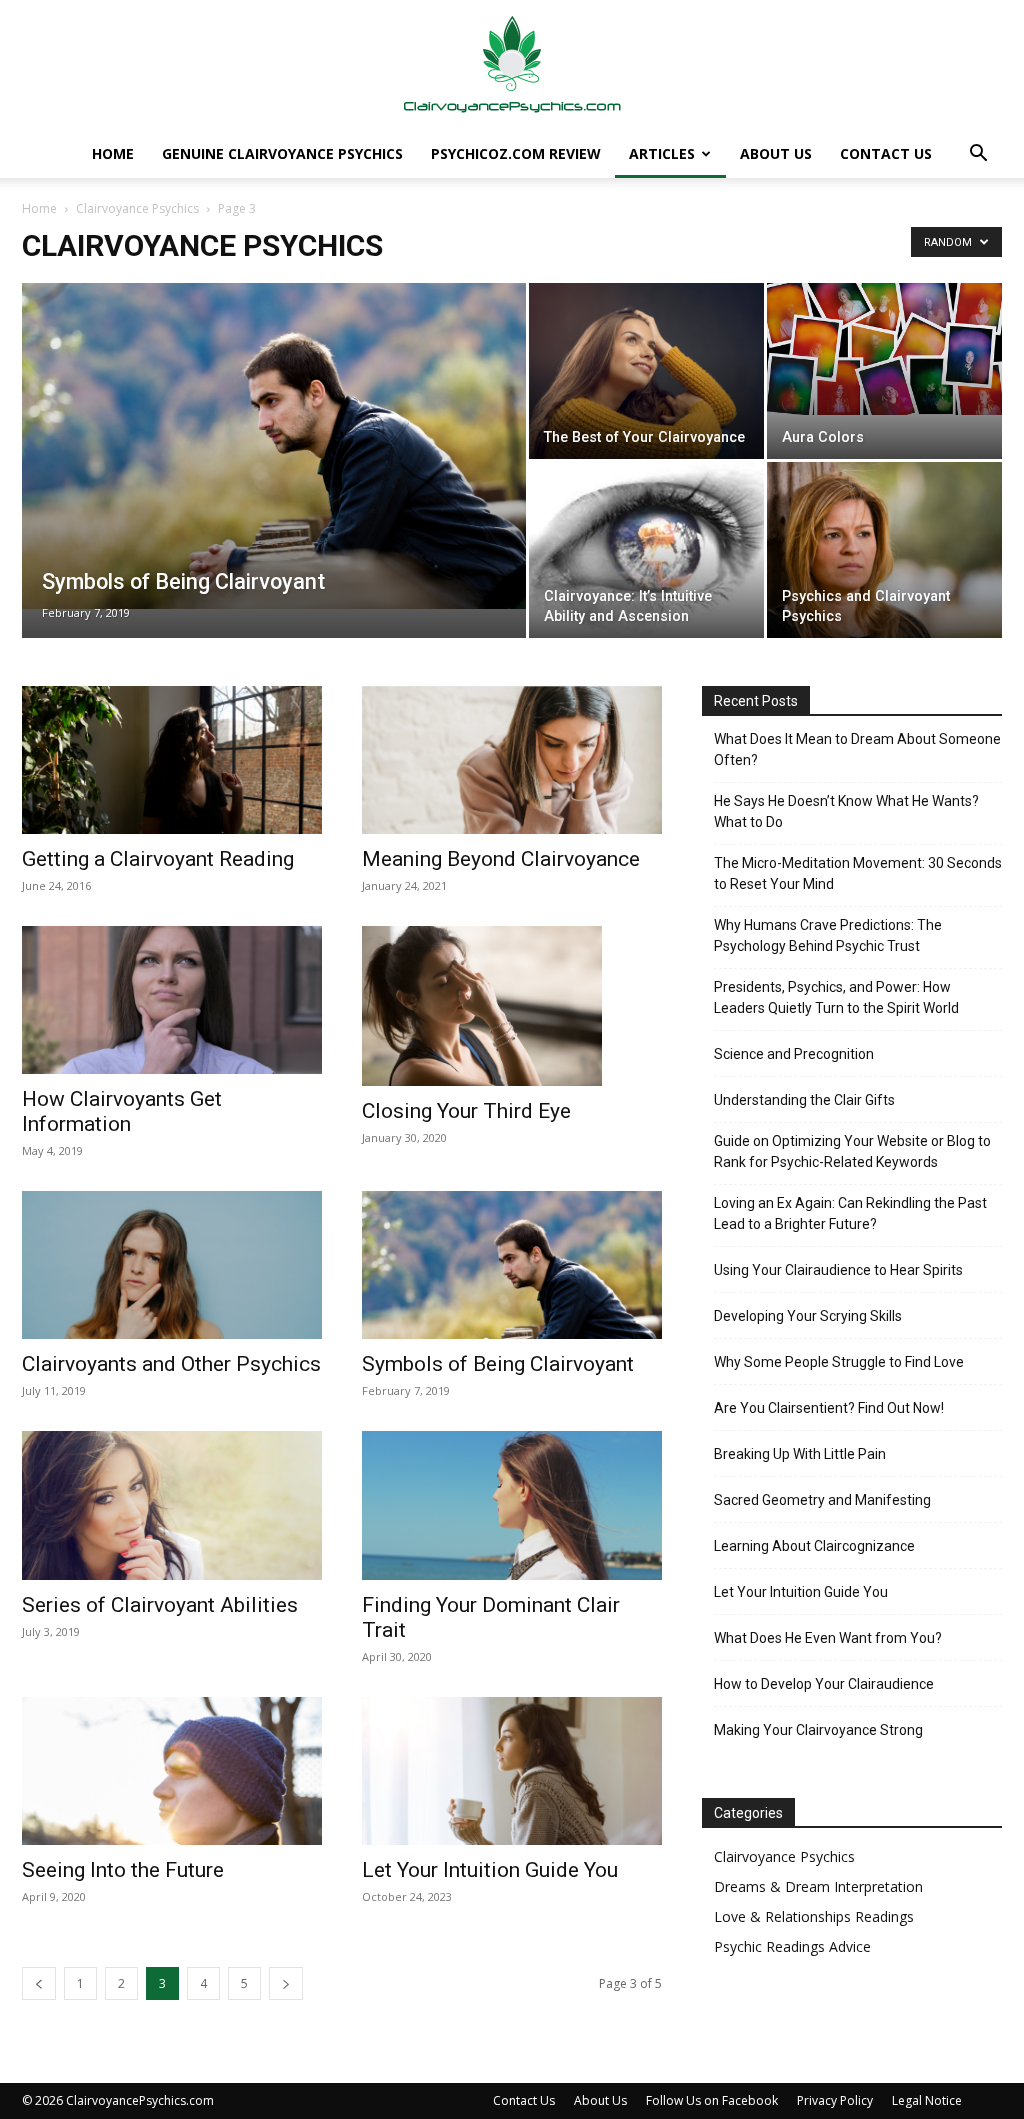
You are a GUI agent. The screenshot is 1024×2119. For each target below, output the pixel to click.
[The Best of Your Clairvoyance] (646, 371)
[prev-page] (39, 1983)
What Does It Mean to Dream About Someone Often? (857, 749)
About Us (776, 153)
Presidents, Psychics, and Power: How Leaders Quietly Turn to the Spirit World (836, 997)
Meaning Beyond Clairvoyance (501, 859)
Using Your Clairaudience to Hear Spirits (838, 1270)
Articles (662, 153)
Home (113, 153)
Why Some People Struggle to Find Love (839, 1362)
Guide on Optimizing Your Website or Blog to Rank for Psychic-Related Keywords (852, 1151)
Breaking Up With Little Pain (800, 1454)
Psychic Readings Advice (792, 1946)
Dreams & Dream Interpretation (818, 1886)
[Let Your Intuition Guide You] (512, 1771)
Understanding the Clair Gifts (804, 1100)
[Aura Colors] (884, 349)
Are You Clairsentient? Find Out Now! (829, 1408)
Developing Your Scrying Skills (808, 1316)
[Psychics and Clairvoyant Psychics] (884, 550)
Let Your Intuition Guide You (490, 1870)
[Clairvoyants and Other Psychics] (172, 1265)
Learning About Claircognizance (814, 1546)
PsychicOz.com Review (516, 153)
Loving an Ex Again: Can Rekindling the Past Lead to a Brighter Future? (850, 1213)
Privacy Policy (835, 2100)
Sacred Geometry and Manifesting (822, 1500)
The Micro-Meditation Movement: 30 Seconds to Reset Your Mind (858, 873)
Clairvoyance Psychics (137, 208)
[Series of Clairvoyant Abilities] (172, 1505)
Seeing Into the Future (123, 1870)
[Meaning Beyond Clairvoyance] (512, 760)
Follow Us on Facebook (712, 2100)
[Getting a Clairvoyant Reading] (172, 760)
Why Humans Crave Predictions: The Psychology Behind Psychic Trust (828, 935)
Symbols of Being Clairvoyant (498, 1364)
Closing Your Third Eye (466, 1111)
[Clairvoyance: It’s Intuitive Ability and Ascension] (646, 550)
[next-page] (286, 1983)
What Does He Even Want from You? (828, 1638)
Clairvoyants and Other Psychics (171, 1364)
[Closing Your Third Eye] (512, 1006)
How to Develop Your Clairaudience (824, 1684)
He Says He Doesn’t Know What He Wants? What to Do (846, 811)
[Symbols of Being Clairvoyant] (274, 446)
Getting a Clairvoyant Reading (158, 859)
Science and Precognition (794, 1054)
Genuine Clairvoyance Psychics (282, 153)
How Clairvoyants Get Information (122, 1111)
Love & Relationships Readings (814, 1916)
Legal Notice (927, 2100)
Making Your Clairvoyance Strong (818, 1730)
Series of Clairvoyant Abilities (160, 1605)
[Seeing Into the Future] (172, 1771)
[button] (978, 155)
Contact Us (886, 153)
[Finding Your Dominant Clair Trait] (512, 1505)
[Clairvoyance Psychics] (512, 66)
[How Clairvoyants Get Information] (172, 1000)
